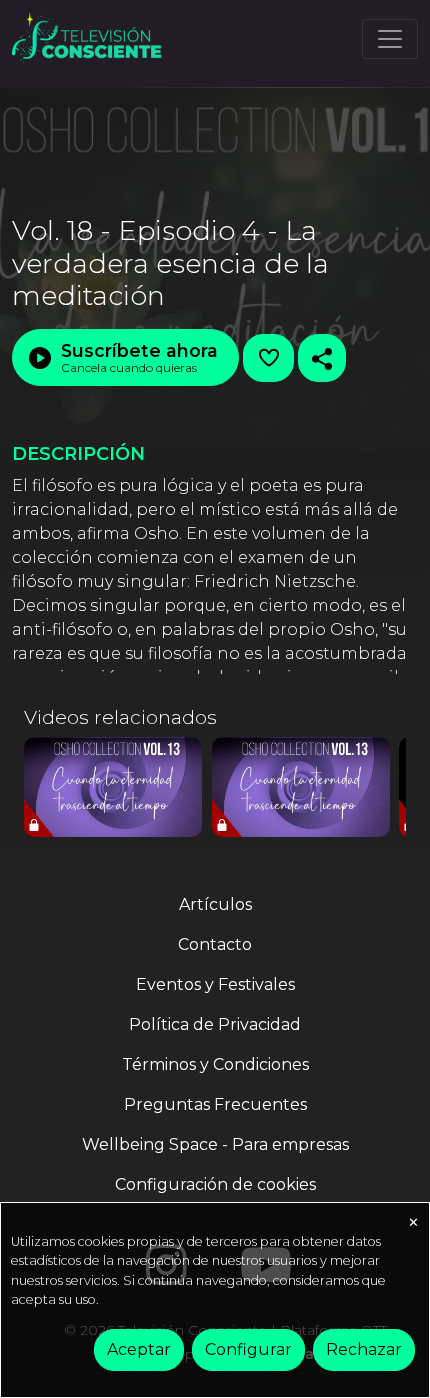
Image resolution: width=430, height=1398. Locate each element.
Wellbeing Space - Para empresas (215, 1144)
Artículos (215, 904)
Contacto (215, 944)
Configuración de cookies (215, 1184)
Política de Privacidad (215, 1024)
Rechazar (364, 1349)
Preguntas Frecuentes (215, 1104)
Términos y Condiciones (215, 1064)
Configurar (248, 1349)
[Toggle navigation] (390, 39)
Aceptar (139, 1349)
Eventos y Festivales (215, 984)
